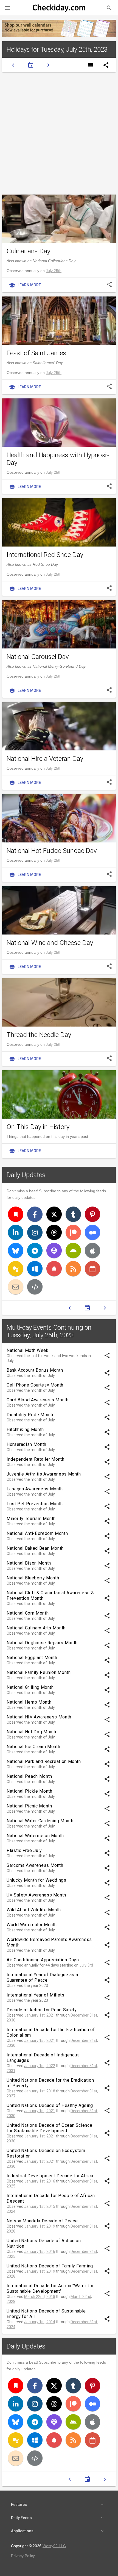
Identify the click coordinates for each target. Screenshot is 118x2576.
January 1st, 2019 (40, 2226)
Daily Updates (26, 1175)
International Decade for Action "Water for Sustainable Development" (50, 2288)
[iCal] (92, 1269)
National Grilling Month (30, 1687)
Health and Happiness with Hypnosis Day (58, 459)
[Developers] (35, 1287)
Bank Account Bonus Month (35, 1370)
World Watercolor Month (32, 1925)
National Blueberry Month (33, 1578)
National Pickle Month (29, 1791)
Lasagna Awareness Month (35, 1489)
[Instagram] (35, 1232)
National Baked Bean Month (35, 1548)
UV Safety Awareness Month (36, 1895)
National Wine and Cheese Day (50, 943)
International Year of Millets (36, 1995)
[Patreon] (73, 1232)
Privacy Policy (23, 2556)
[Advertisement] (59, 133)
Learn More (25, 285)
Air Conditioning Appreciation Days (43, 1960)
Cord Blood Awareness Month (38, 1400)
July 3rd (86, 1965)
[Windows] (35, 1269)
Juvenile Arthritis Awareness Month (44, 1474)
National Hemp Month (29, 1702)
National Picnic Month (29, 1806)
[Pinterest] (92, 1214)
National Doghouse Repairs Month (42, 1643)
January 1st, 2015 (40, 2206)
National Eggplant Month (32, 1658)
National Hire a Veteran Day (45, 759)
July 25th (54, 271)
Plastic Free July (24, 1850)
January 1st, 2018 (40, 2091)
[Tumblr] (73, 1214)
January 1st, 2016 (40, 2181)
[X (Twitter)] (54, 1214)
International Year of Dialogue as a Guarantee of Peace (42, 1977)
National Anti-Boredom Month (37, 1533)
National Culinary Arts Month (36, 1628)
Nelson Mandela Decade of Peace (42, 2221)
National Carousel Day (38, 657)
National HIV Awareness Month (39, 1717)
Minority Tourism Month (31, 1519)
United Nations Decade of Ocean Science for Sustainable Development (49, 2128)
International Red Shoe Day (45, 555)
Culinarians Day (28, 251)
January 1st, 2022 (40, 2066)
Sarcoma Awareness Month (35, 1865)
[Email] (16, 1287)
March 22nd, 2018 (40, 2297)
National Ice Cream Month (33, 1747)
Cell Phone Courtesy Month (35, 1385)
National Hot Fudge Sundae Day (52, 851)
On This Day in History (38, 1127)
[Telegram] (35, 1250)
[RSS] (73, 1269)
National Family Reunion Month (39, 1672)
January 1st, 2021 (40, 2015)
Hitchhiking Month (25, 1430)
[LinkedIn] (16, 1232)
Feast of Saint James (36, 353)
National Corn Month (28, 1613)
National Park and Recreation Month (44, 1761)
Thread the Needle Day (39, 1035)
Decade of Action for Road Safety (42, 2010)
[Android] (73, 1250)
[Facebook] (35, 1214)
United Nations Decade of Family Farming (50, 2266)
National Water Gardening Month (40, 1821)
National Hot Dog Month (31, 1732)
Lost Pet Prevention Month (35, 1504)
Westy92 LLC (54, 2546)
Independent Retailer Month (36, 1459)
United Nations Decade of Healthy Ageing (50, 2105)
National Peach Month (29, 1776)
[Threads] (54, 1232)
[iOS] (92, 1250)
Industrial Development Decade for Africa (50, 2176)
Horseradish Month (26, 1444)
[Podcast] (54, 1250)
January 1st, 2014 (40, 2322)
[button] (8, 8)
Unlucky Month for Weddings (36, 1880)
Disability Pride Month (30, 1415)
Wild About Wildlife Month (34, 1910)
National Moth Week (28, 1350)
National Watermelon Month (35, 1836)
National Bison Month (29, 1563)
